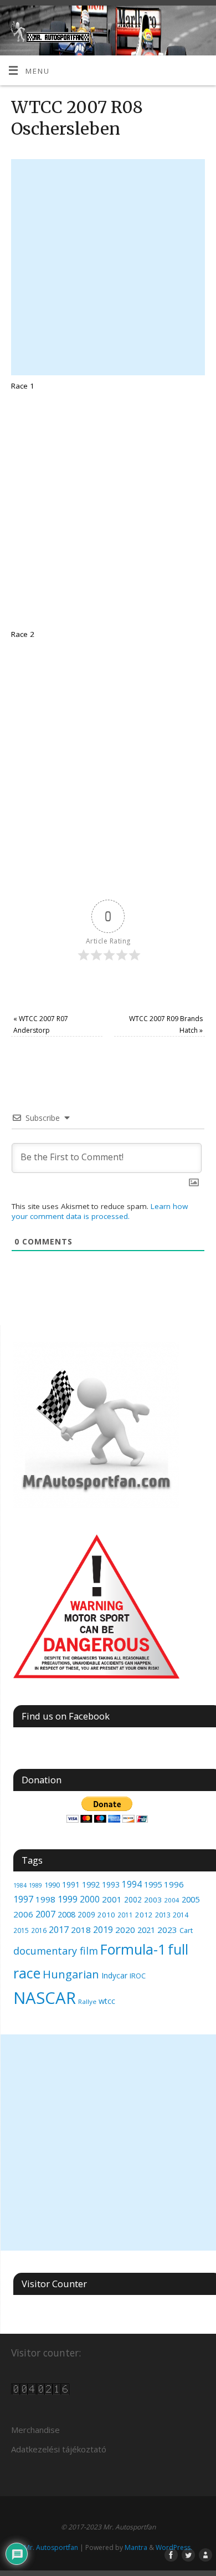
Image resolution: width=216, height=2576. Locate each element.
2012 (144, 1915)
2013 (163, 1915)
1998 (45, 1899)
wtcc (107, 2001)
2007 (45, 1914)
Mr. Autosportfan (51, 2547)
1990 (52, 1885)
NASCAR (45, 1998)
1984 (20, 1885)
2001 (112, 1899)
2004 (172, 1900)
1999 (68, 1899)
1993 (111, 1884)
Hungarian (71, 1974)
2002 (133, 1899)
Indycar (114, 1975)
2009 (86, 1914)
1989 (35, 1885)
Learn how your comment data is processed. (100, 1211)
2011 (125, 1915)
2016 (39, 1930)
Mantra (136, 2547)
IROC (138, 1976)
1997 (23, 1899)
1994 (132, 1884)
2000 (90, 1899)
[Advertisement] (108, 267)
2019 (103, 1930)
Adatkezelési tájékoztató (59, 2449)
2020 (125, 1930)
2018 (81, 1930)
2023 (167, 1930)
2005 (191, 1899)
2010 (106, 1915)
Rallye (87, 2001)
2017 (59, 1930)
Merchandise (35, 2430)
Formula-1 (133, 1949)
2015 (21, 1930)
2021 (146, 1930)
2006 (23, 1914)
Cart (186, 1930)
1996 (174, 1884)
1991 (71, 1884)
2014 (181, 1915)
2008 (66, 1914)
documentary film (56, 1951)
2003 (153, 1900)
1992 (91, 1884)
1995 (153, 1884)
